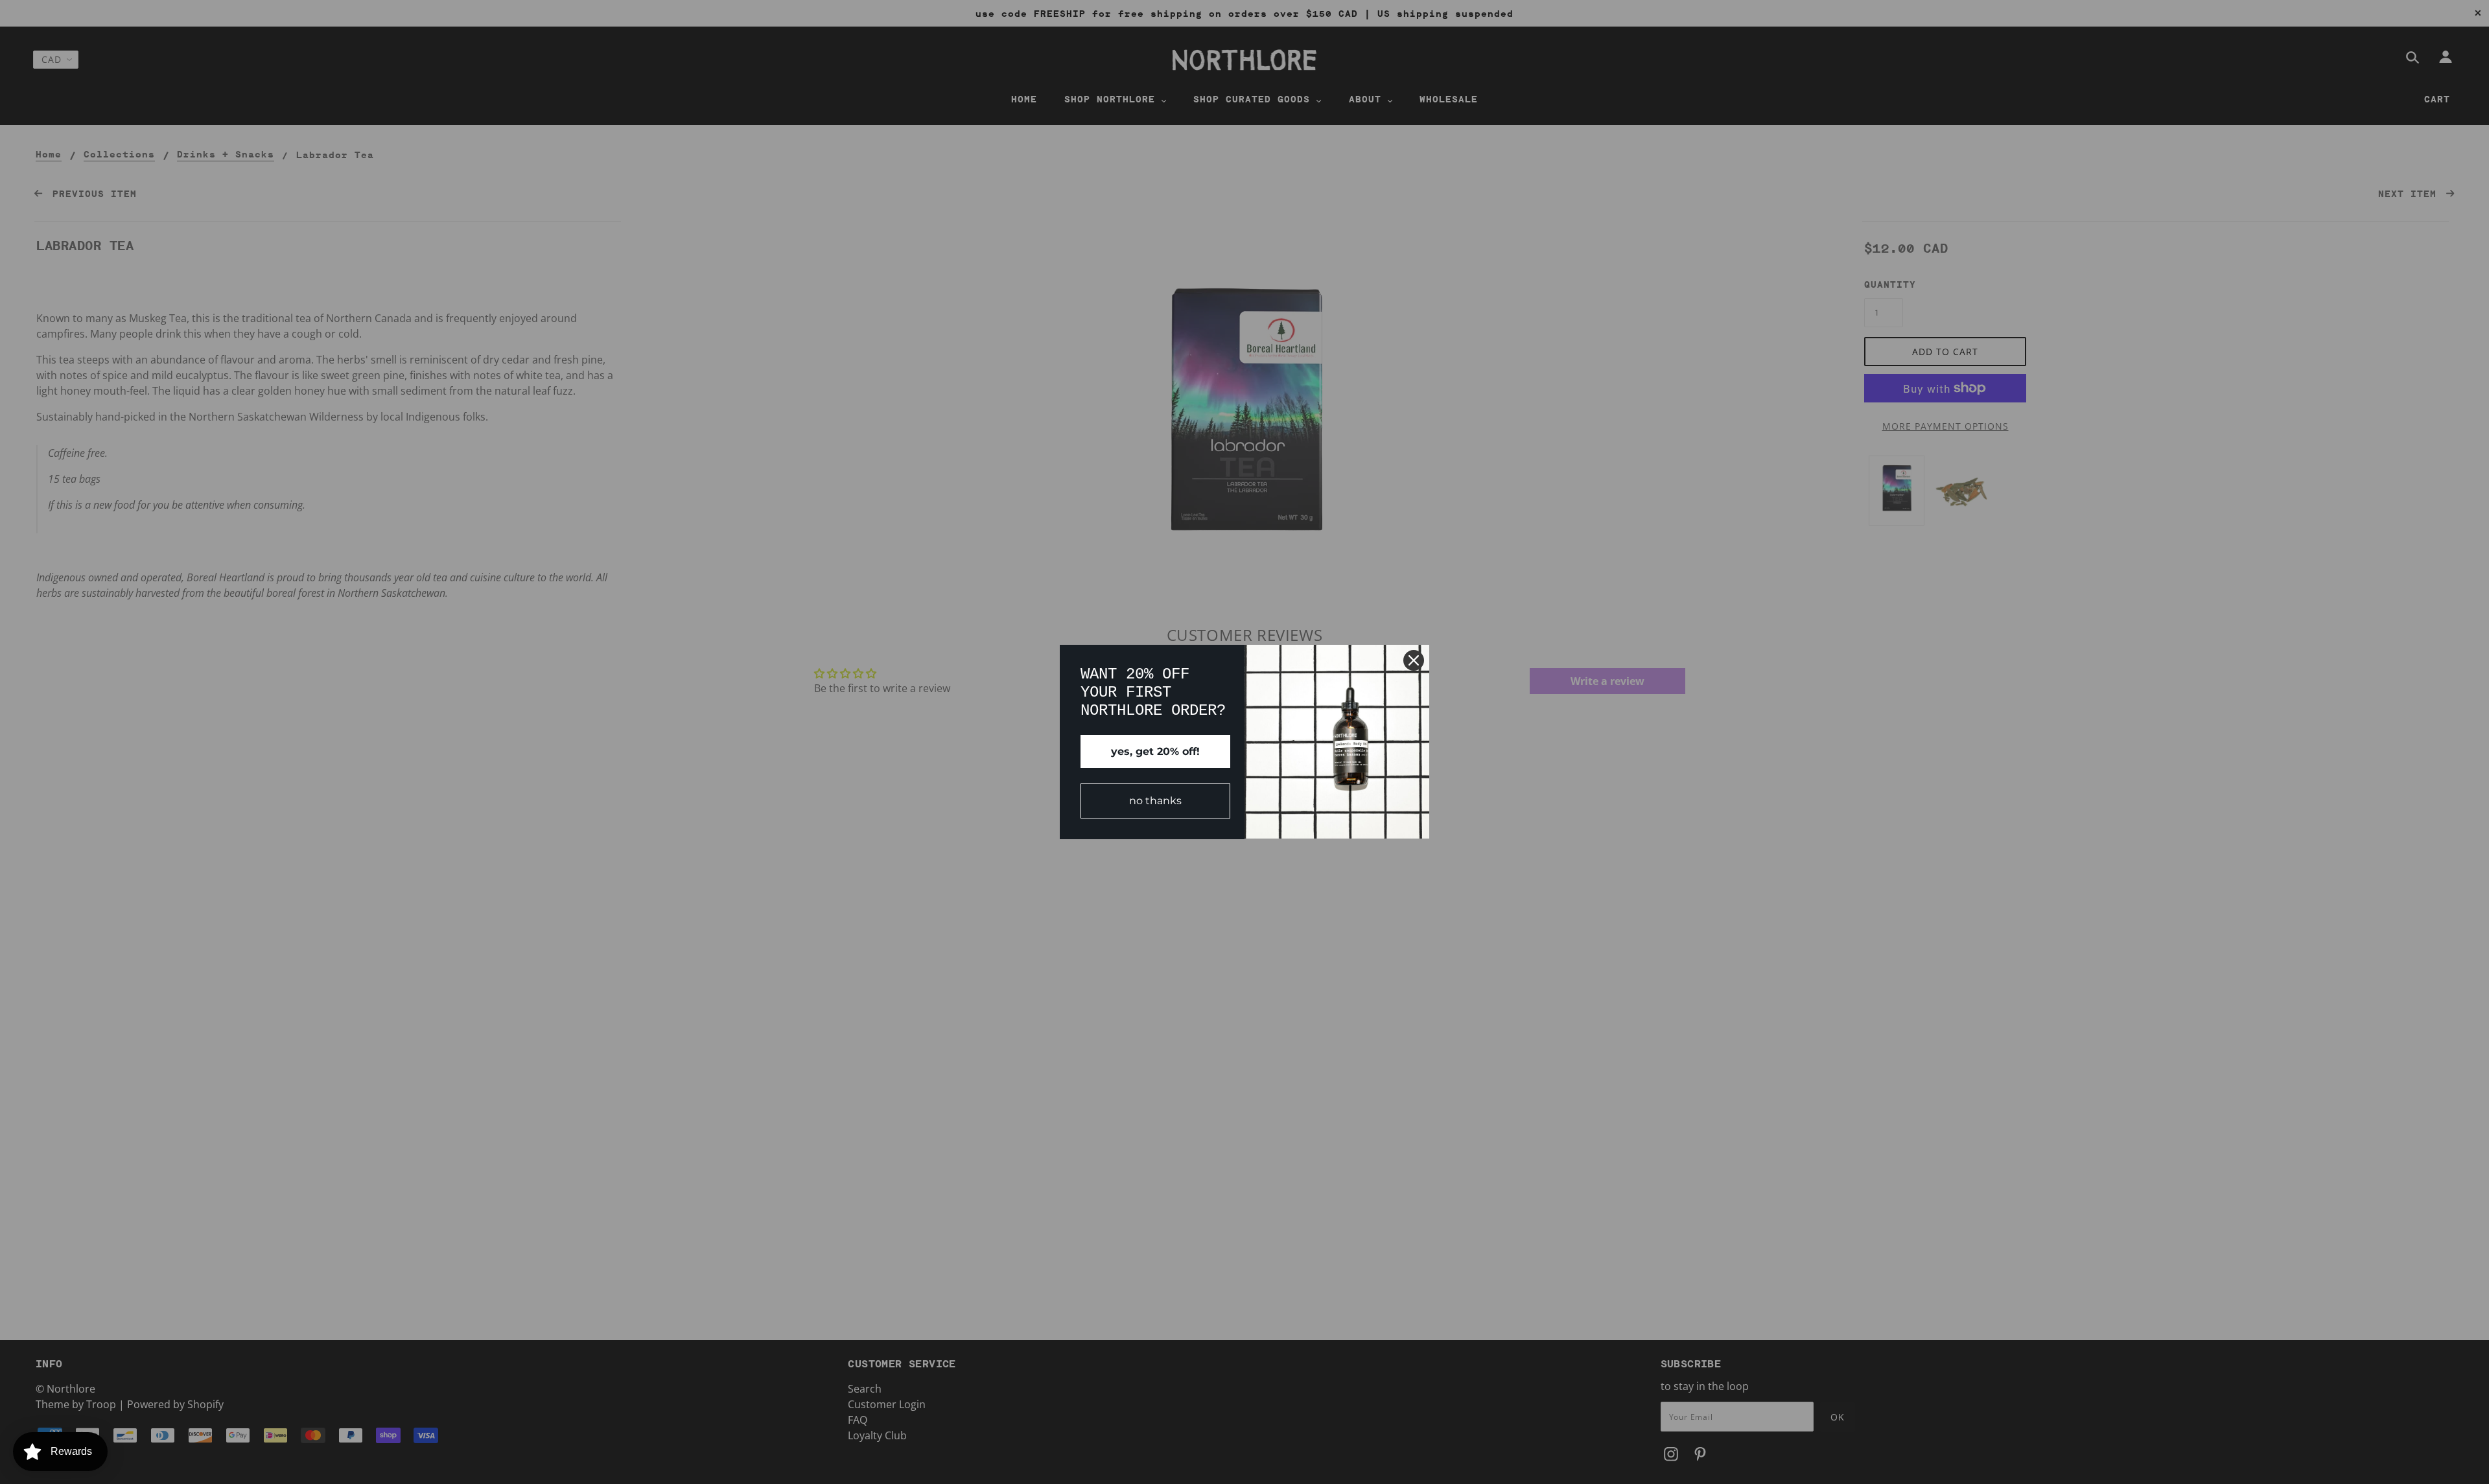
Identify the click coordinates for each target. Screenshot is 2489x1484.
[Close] (1414, 660)
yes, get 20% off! (1155, 751)
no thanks (1155, 801)
